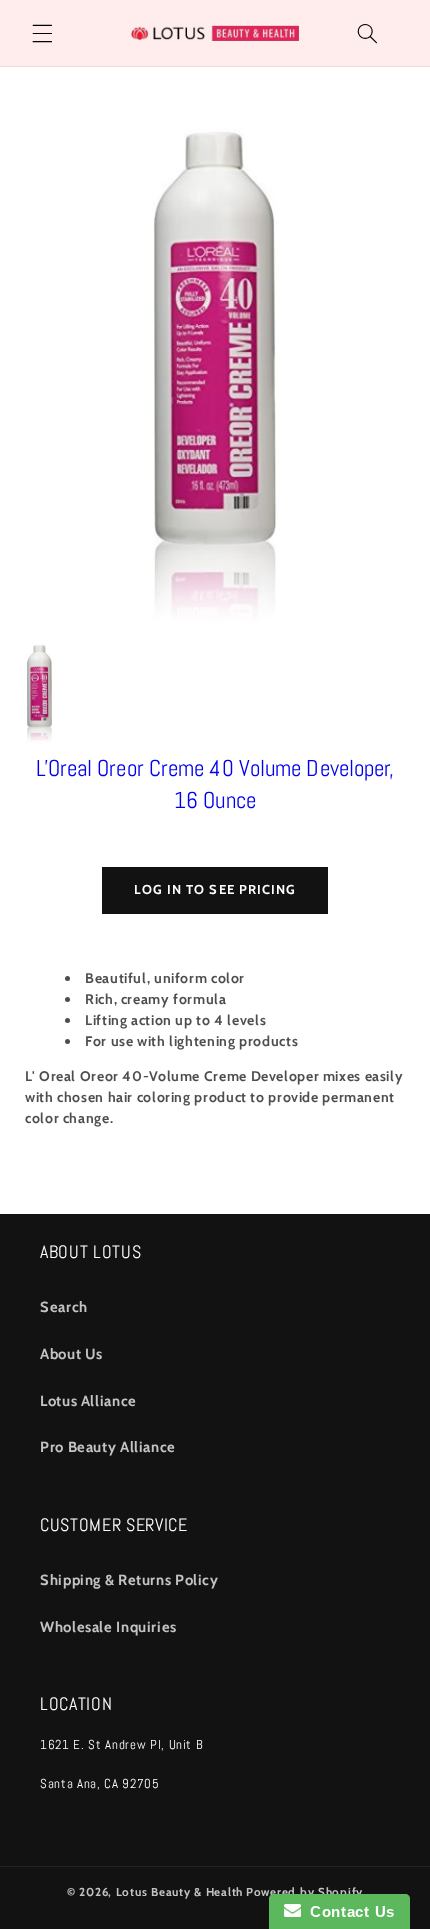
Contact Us (348, 1911)
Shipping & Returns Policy (129, 1580)
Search (64, 1307)
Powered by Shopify (304, 1892)
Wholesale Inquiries (108, 1627)
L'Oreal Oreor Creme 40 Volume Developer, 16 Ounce (215, 784)
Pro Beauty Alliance (108, 1447)
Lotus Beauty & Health (179, 1892)
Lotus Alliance (88, 1401)
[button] (42, 33)
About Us (71, 1354)
